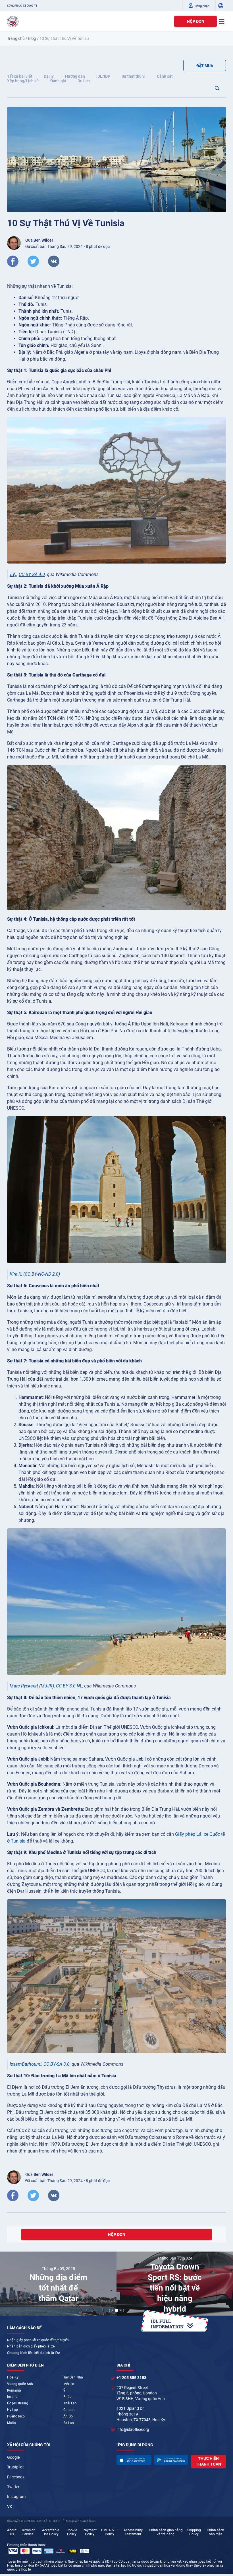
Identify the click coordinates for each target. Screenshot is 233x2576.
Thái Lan (70, 2403)
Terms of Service (28, 2532)
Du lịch (84, 81)
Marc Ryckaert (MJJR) (32, 1686)
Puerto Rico (16, 2416)
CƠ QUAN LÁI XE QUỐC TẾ (22, 6)
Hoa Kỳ (13, 2377)
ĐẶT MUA (205, 66)
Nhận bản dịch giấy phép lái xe (31, 2346)
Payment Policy (90, 2532)
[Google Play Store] (171, 2460)
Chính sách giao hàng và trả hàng (166, 2532)
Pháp (67, 2397)
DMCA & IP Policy (109, 2532)
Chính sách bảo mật (216, 2532)
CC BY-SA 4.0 (32, 574)
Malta (12, 2423)
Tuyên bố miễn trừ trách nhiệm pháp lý (37, 2561)
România (14, 2390)
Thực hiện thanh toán (208, 2461)
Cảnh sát (165, 76)
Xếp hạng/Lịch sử (23, 81)
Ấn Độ (68, 2416)
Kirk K (15, 1274)
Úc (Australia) (18, 2403)
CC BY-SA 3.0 (57, 2064)
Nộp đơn (196, 21)
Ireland (12, 2397)
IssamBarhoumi (26, 2064)
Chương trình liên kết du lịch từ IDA (34, 2353)
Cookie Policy (72, 2532)
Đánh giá (58, 81)
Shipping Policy (194, 2532)
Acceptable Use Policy (51, 2532)
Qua (39, 240)
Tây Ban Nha (73, 2377)
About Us (12, 2532)
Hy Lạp (13, 2410)
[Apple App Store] (134, 2460)
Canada (69, 2410)
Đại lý (49, 76)
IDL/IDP (103, 76)
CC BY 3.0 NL (69, 1686)
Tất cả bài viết (20, 76)
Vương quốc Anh (20, 2384)
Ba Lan (69, 2423)
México (69, 2384)
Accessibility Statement (133, 2532)
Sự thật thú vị (134, 76)
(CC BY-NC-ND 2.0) (42, 1274)
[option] (58, 2284)
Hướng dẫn (75, 76)
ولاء (13, 574)
